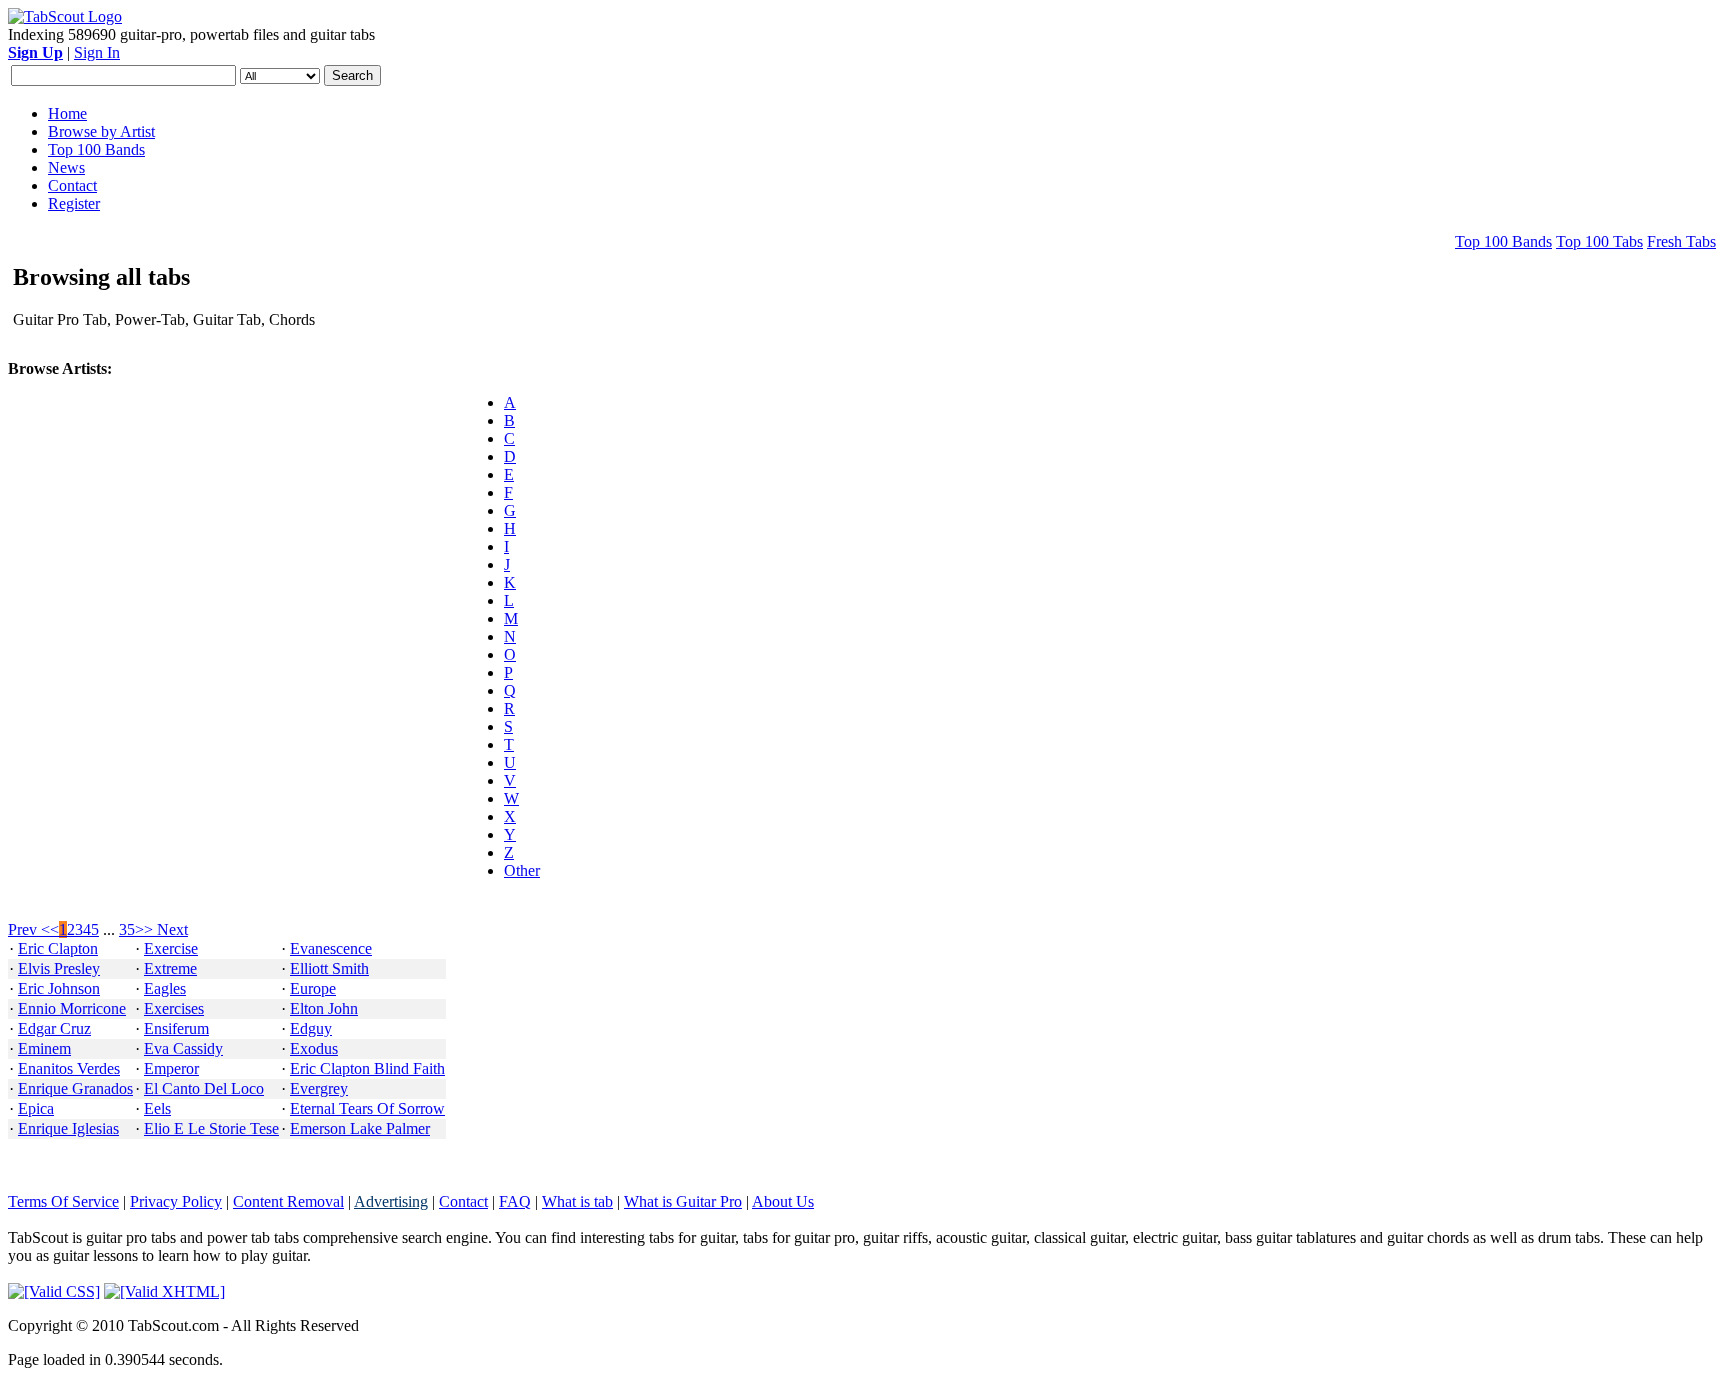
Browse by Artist (101, 131)
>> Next (161, 929)
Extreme (170, 968)
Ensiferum (176, 1028)
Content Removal (288, 1201)
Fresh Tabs (1681, 241)
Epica (36, 1108)
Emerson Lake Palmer (360, 1128)
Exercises (174, 1008)
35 (127, 929)
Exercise (171, 948)
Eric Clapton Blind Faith (367, 1068)
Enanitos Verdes (69, 1068)
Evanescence (331, 948)
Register (74, 203)
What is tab (577, 1201)
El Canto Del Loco (204, 1088)
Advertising (391, 1201)
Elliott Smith (329, 968)
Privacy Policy (176, 1201)
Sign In (97, 52)
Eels (157, 1108)
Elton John (324, 1008)
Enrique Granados (75, 1088)
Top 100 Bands (96, 149)
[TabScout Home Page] (65, 16)
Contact (72, 185)
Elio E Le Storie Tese (211, 1128)
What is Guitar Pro (683, 1201)
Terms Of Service (63, 1201)
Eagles (165, 988)
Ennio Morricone (72, 1008)
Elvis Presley (59, 968)
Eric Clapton (58, 948)
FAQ (515, 1201)
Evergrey (319, 1088)
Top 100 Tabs (1599, 241)
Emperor (171, 1068)
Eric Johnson (59, 988)
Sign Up (35, 52)
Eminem (44, 1048)
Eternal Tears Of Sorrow (367, 1108)
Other (522, 870)
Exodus (314, 1048)
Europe (313, 988)
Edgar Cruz (54, 1028)
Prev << (33, 929)
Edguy (311, 1028)
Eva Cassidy (183, 1048)
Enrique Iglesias (68, 1128)
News (66, 167)
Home (67, 113)
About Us (783, 1201)
